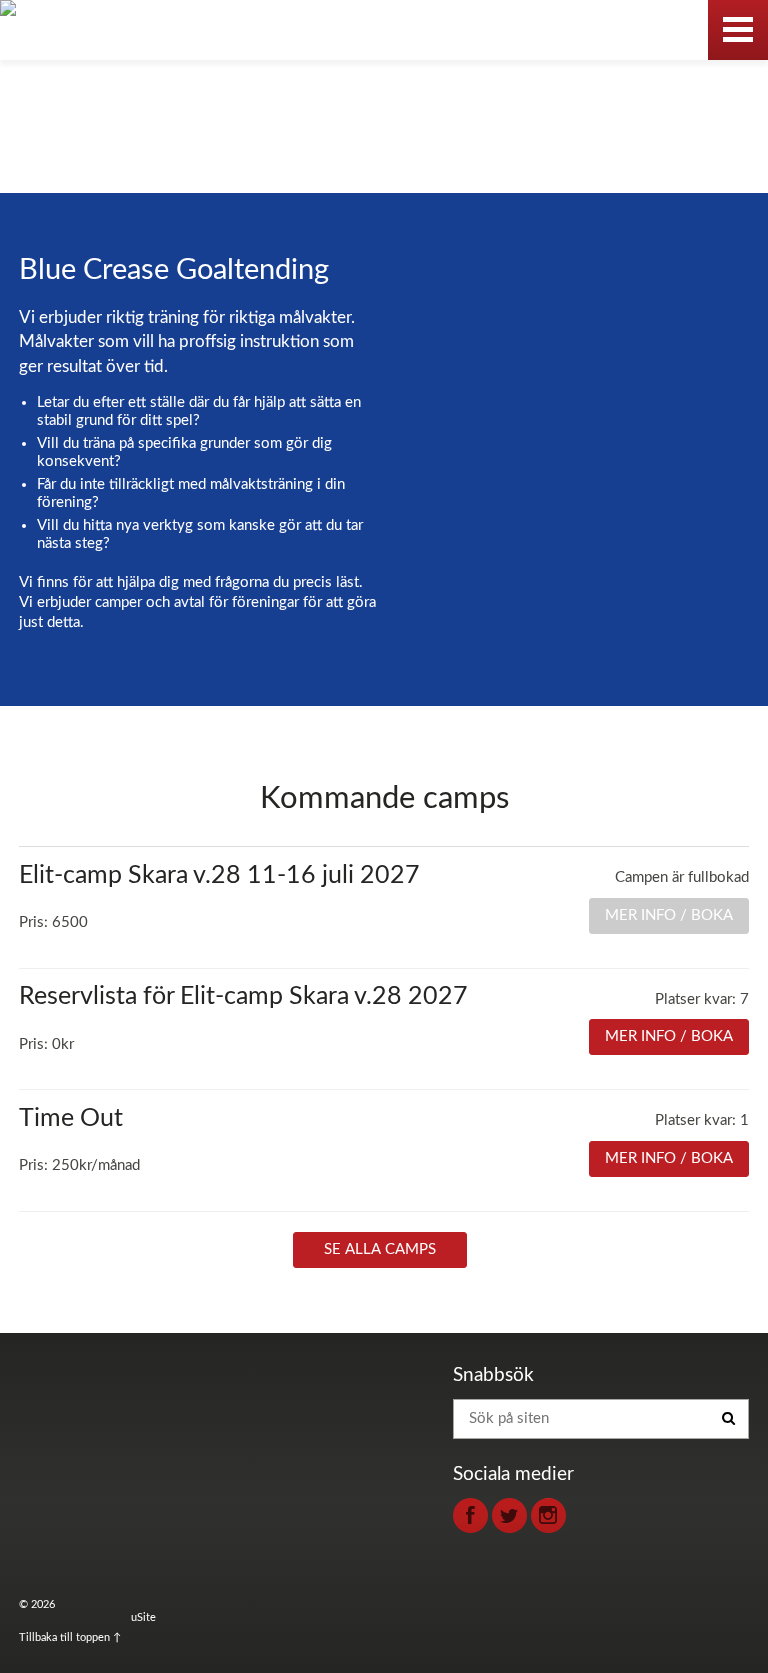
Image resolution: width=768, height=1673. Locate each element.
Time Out (71, 1118)
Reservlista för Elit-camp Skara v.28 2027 (243, 996)
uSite (143, 1617)
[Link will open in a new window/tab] (470, 1515)
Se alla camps (380, 1249)
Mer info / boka (669, 1036)
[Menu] (738, 30)
